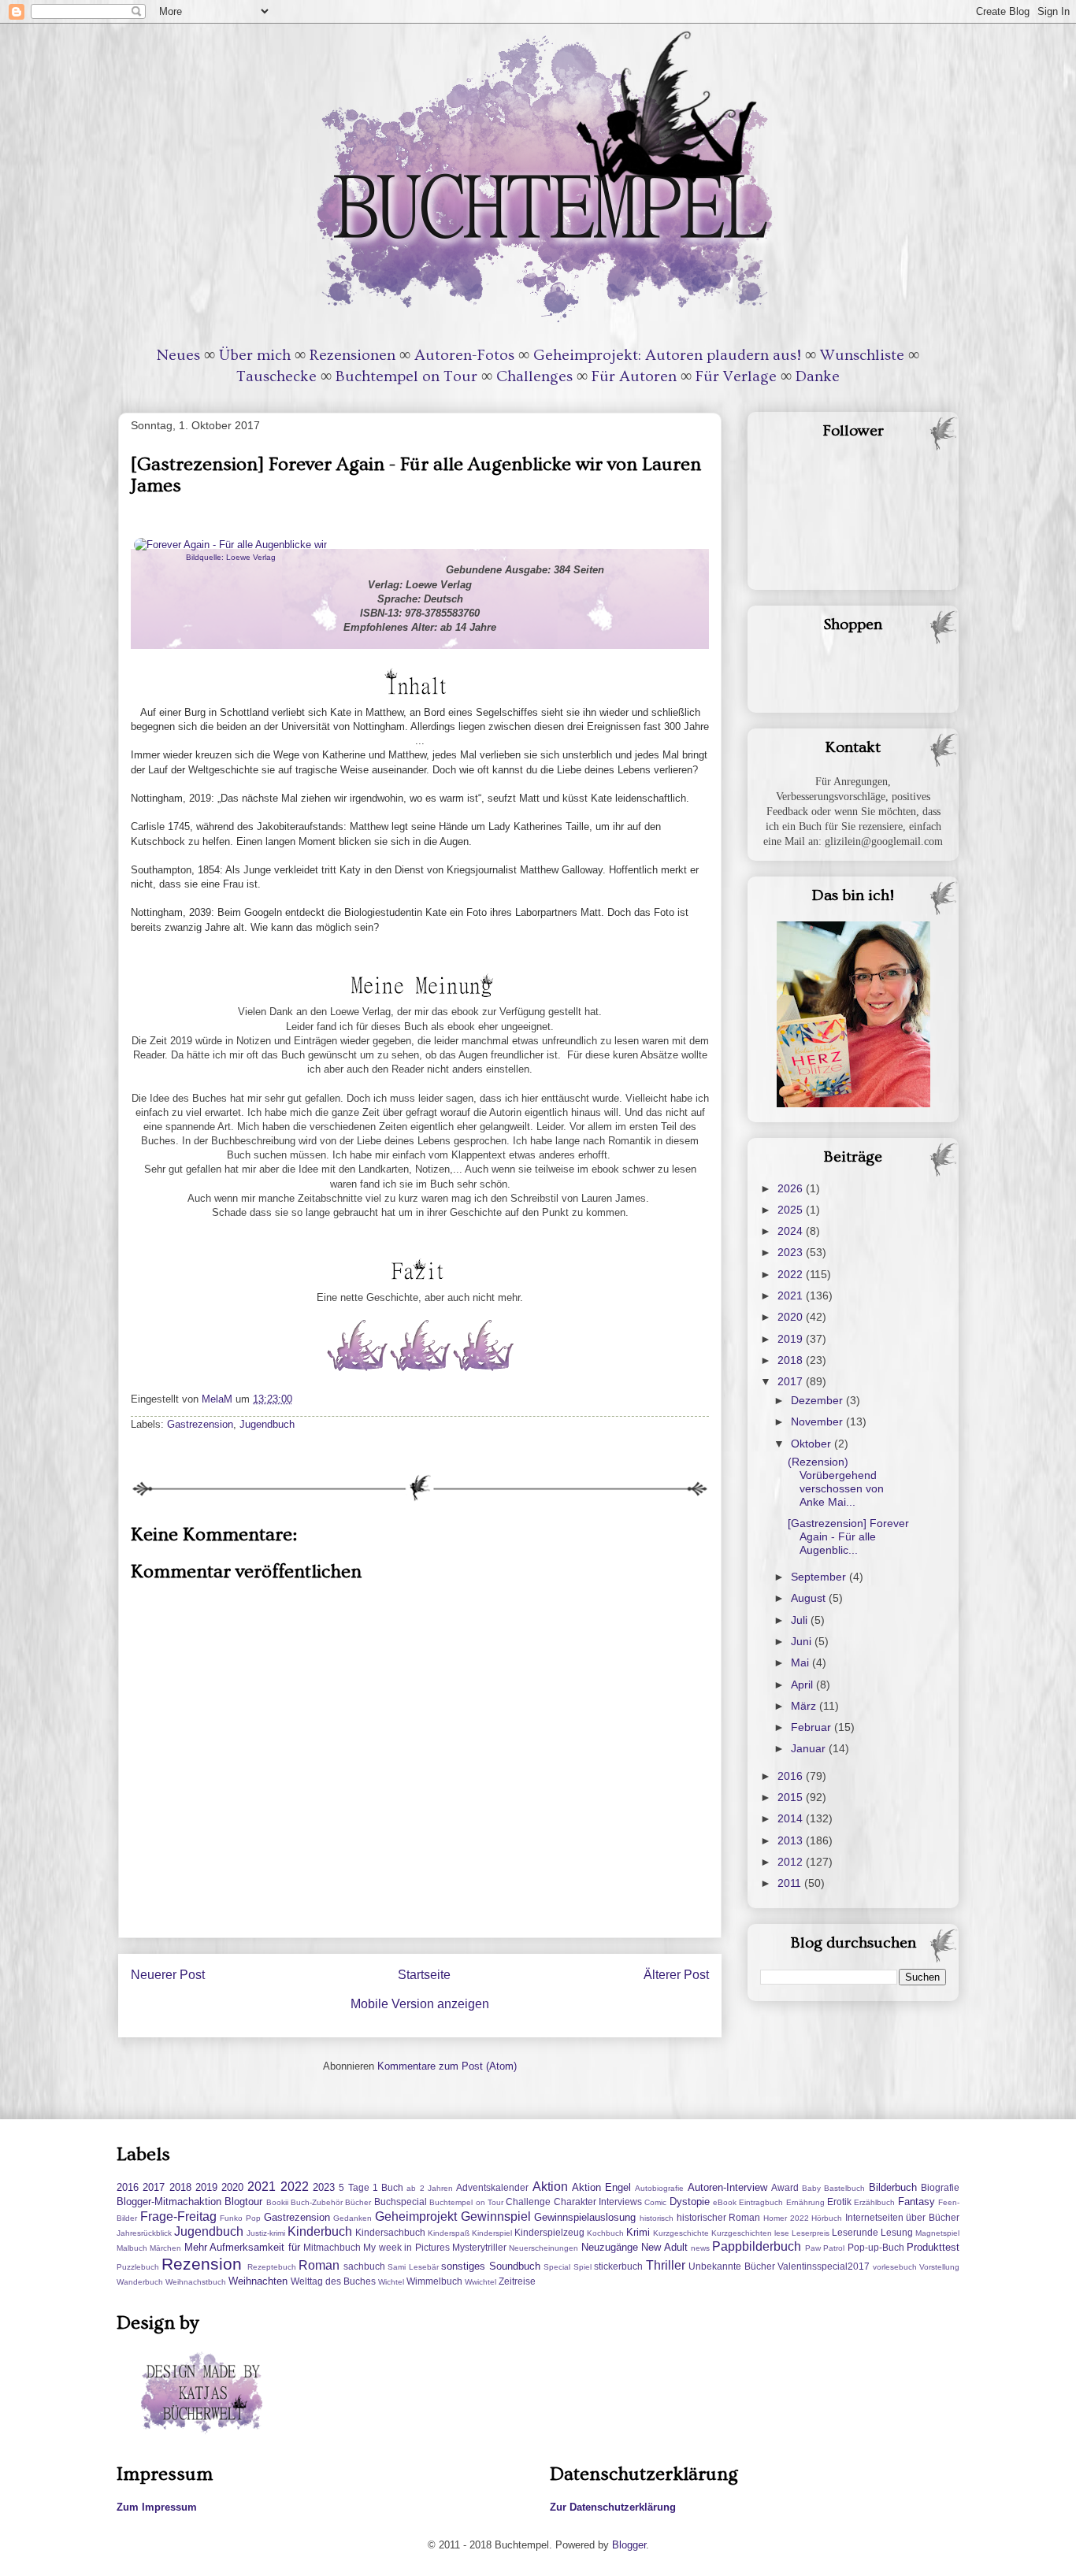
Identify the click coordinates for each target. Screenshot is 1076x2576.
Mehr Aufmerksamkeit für (242, 2247)
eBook (725, 2202)
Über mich (255, 355)
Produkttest (933, 2247)
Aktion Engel (601, 2187)
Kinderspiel (492, 2233)
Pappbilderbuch (757, 2246)
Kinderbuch (320, 2231)
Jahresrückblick (144, 2233)
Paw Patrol (825, 2248)
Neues (178, 355)
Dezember (818, 1400)
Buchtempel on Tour (406, 376)
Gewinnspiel (496, 2216)
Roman (319, 2265)
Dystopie (690, 2202)
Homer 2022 (786, 2218)
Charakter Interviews (598, 2202)
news (700, 2248)
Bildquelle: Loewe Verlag (231, 557)
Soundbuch (515, 2266)
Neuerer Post (168, 1975)
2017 (792, 1381)
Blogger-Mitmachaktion (169, 2202)
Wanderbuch (140, 2282)
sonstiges (463, 2266)
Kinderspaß (449, 2233)
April (803, 1685)
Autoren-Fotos (464, 355)
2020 (792, 1317)
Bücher (358, 2202)
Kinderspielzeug (549, 2232)
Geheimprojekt (416, 2216)
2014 (792, 1818)
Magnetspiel (937, 2233)
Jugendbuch (267, 1424)
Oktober (813, 1444)
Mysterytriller (479, 2247)
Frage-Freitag (178, 2216)
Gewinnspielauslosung (585, 2217)
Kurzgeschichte (681, 2233)
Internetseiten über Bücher (902, 2217)
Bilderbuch (893, 2187)
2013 (792, 1840)
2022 (792, 1274)
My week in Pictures (406, 2247)
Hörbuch (827, 2218)
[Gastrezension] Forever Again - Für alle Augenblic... (848, 1536)
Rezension (202, 2264)
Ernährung (805, 2202)
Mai (801, 1662)
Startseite (424, 1975)
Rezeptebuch (272, 2267)
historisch (657, 2218)
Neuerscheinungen (544, 2248)
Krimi (638, 2232)
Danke (818, 376)
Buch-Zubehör (317, 2202)
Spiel (583, 2267)
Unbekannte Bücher (731, 2266)
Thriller (666, 2265)
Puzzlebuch (138, 2267)
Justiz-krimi (266, 2233)
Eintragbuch (761, 2202)
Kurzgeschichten (742, 2233)
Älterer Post (676, 1975)
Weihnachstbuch (196, 2282)
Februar (813, 1727)
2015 (792, 1797)
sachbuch (364, 2266)
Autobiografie (659, 2188)
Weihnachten (258, 2281)
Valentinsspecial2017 (824, 2266)
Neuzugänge (610, 2247)
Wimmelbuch (434, 2281)
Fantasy (916, 2202)
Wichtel (391, 2282)
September (820, 1577)
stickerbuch (618, 2266)
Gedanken (352, 2218)
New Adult (664, 2247)
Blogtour (243, 2202)
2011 (791, 1883)
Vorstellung (939, 2267)
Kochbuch (605, 2233)
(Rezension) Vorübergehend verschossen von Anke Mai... (836, 1481)
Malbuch (132, 2248)
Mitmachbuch (332, 2247)
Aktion (550, 2187)
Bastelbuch (844, 2188)
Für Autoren (634, 376)
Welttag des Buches (333, 2281)
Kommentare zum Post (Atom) (447, 2066)
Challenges (534, 376)
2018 (792, 1360)
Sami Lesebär (413, 2267)
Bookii (277, 2202)
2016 (792, 1776)
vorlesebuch (895, 2267)
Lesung (897, 2232)
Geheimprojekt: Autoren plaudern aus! (667, 355)
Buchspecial (401, 2202)
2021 (792, 1295)
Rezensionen (352, 355)
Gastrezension (200, 1424)
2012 (792, 1862)
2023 (792, 1252)
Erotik (839, 2202)
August (810, 1598)
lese (782, 2233)
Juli (801, 1620)
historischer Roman (719, 2217)
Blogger (629, 2545)
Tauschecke (276, 376)
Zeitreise (517, 2281)
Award (785, 2187)
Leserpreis (811, 2233)
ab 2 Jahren (430, 2188)
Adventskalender (492, 2187)
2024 (792, 1231)
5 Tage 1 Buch (371, 2187)
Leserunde (855, 2232)
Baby (811, 2188)
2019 (792, 1339)
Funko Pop (240, 2218)
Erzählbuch (874, 2202)
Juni (803, 1641)
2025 (792, 1210)
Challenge (528, 2202)
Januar (810, 1748)
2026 (792, 1188)
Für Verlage (736, 376)
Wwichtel (480, 2282)
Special (557, 2267)
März (805, 1706)
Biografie (940, 2187)
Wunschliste (862, 355)
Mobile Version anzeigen (420, 2004)
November (818, 1421)
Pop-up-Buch (876, 2247)
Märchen (165, 2248)
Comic (655, 2202)
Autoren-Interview (727, 2187)
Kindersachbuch (390, 2232)
